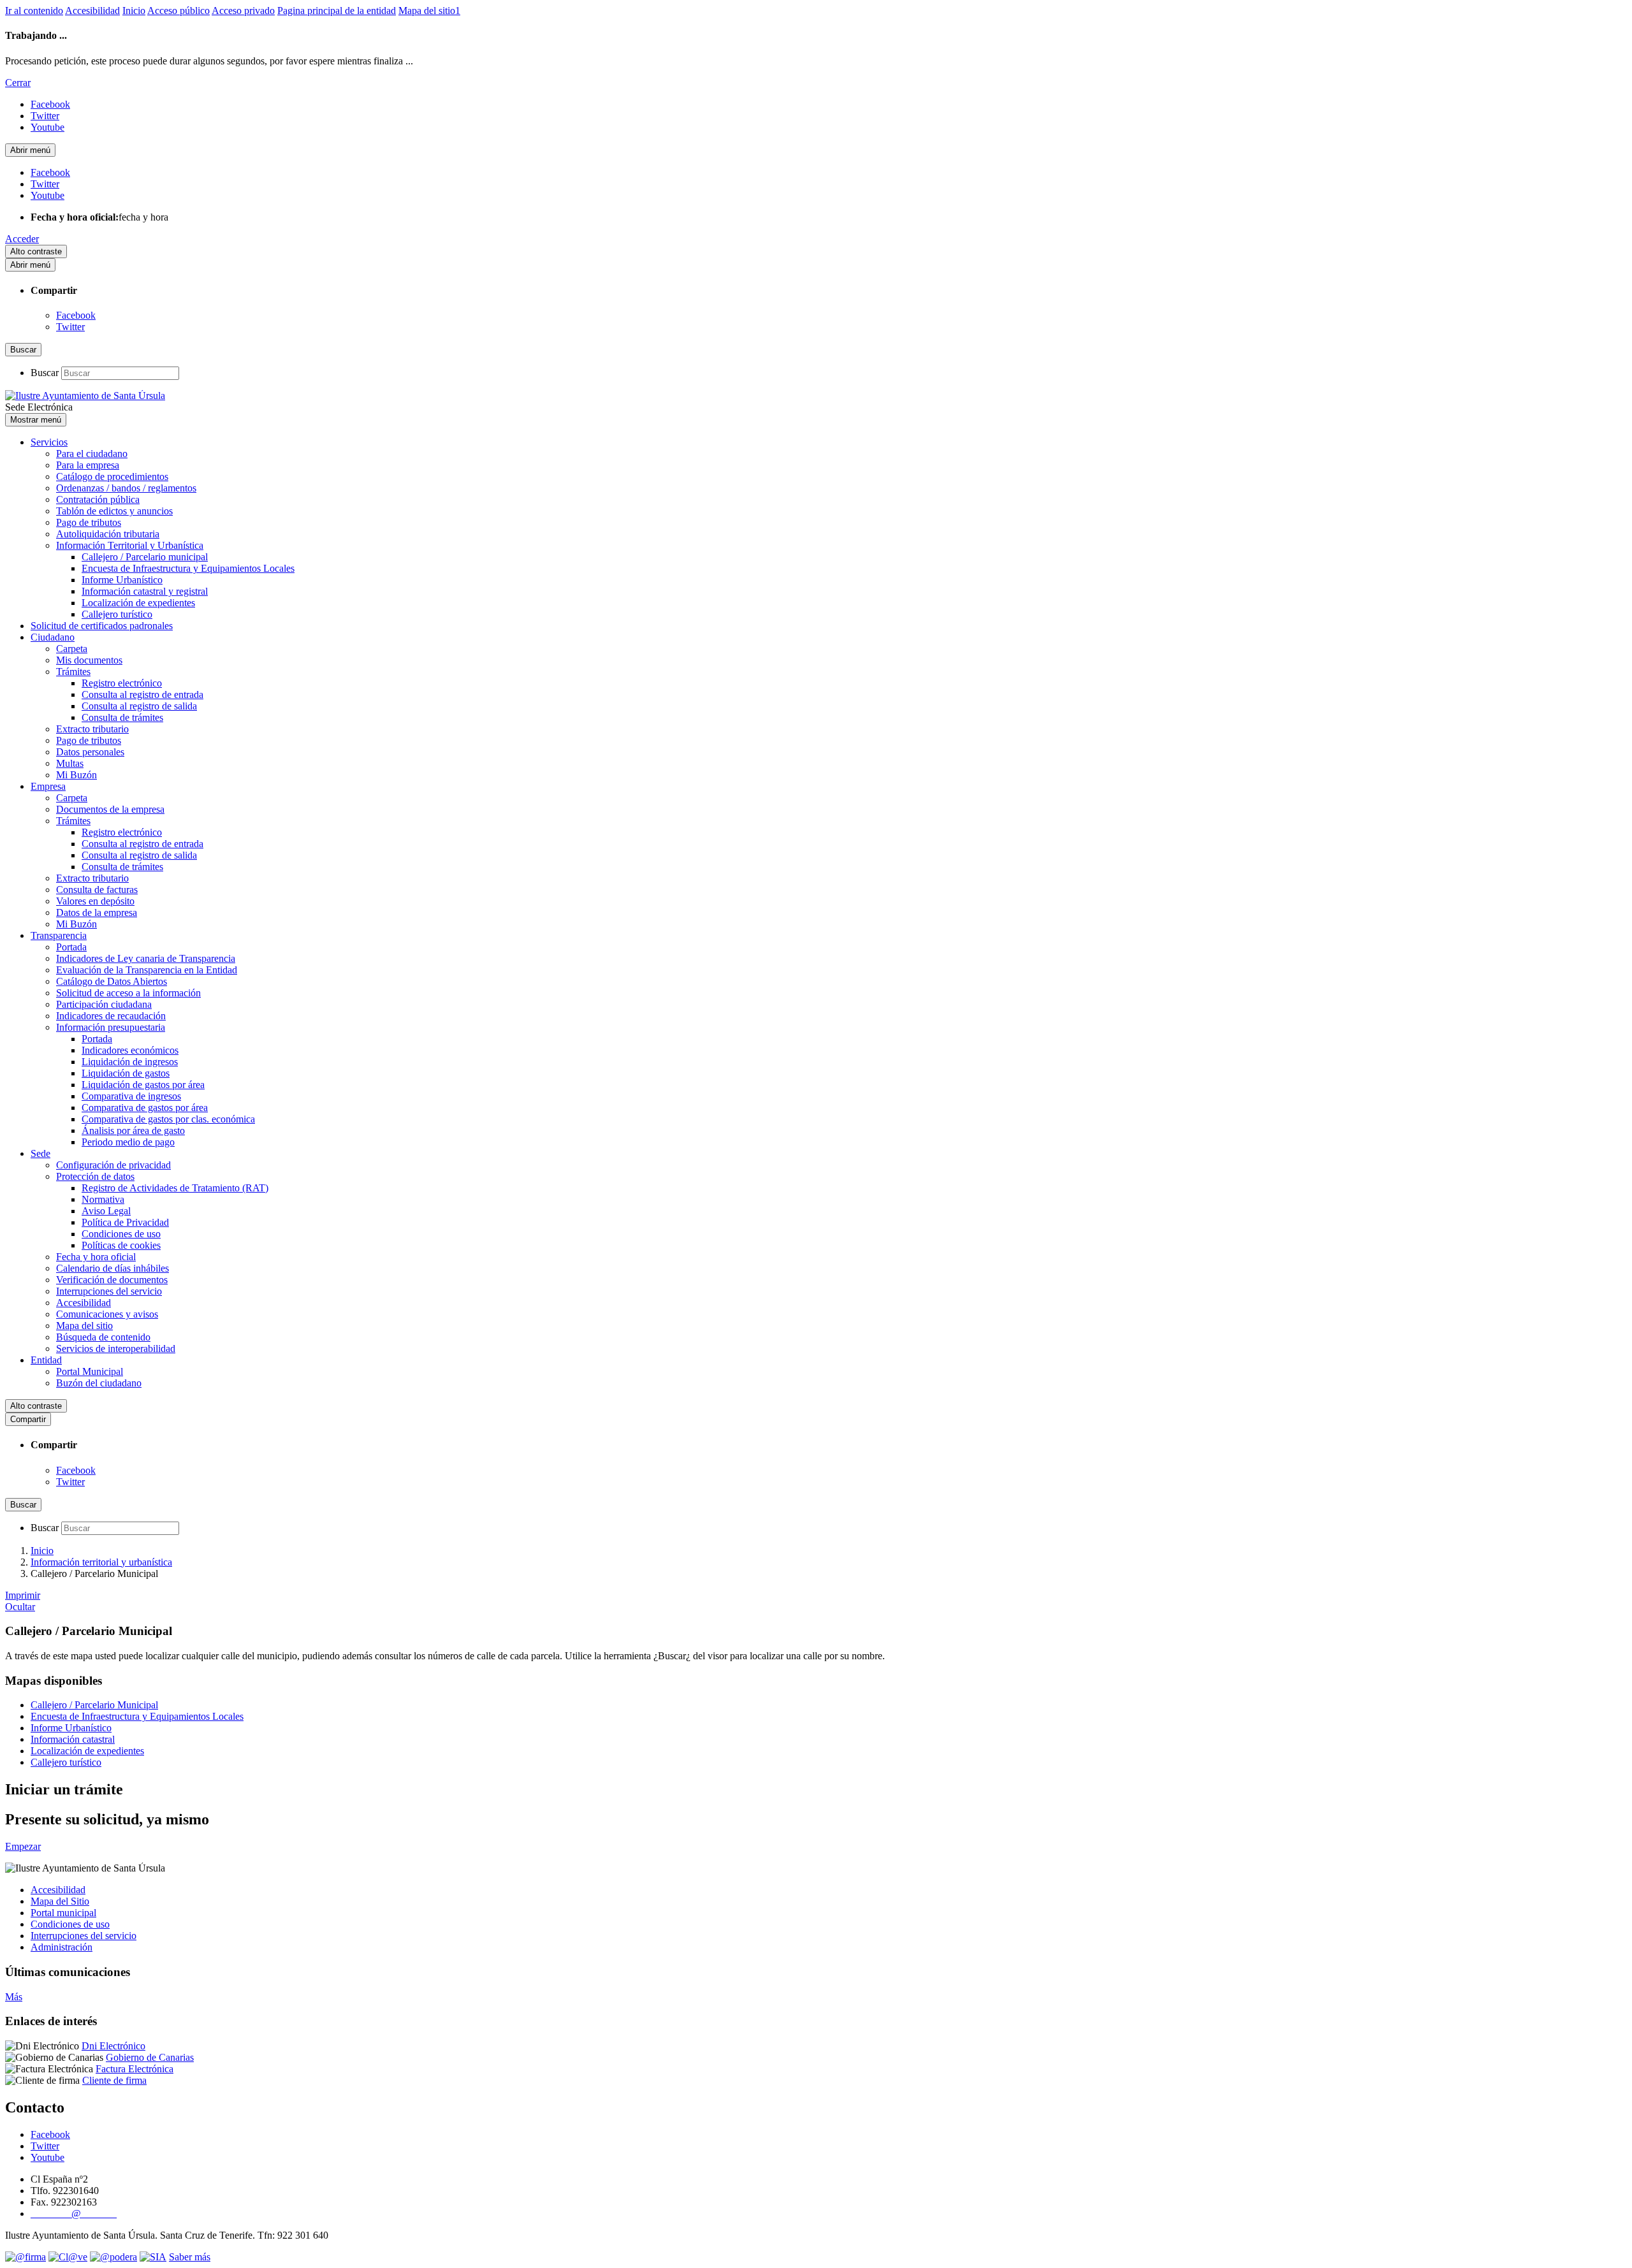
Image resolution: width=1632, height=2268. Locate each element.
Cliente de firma (114, 2080)
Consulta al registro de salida (139, 706)
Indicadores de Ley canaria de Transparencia (146, 958)
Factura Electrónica (135, 2069)
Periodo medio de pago (128, 1142)
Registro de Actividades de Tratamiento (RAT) (175, 1188)
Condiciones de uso (121, 1234)
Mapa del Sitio (60, 1901)
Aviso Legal (106, 1211)
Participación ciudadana (104, 1004)
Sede (40, 1153)
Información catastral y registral (145, 591)
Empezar (23, 1846)
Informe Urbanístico (122, 580)
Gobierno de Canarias (150, 2057)
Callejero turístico (117, 614)
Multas (70, 763)
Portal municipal (63, 1913)
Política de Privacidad (125, 1222)
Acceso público (178, 11)
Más (14, 1997)
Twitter (70, 327)
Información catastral (73, 1739)
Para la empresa (88, 465)
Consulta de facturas (97, 890)
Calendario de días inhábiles (113, 1268)
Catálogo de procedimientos (112, 476)
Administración (62, 1947)
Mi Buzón (76, 775)
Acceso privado (243, 11)
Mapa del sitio (84, 1326)
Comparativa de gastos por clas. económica (168, 1119)
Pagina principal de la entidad (337, 11)
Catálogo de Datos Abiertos (112, 981)
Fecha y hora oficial (96, 1257)
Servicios (49, 442)
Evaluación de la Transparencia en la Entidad (147, 970)
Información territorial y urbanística (101, 1562)
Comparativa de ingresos (131, 1096)
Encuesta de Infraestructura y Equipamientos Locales (188, 568)
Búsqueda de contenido (103, 1337)
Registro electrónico (122, 683)
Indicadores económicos (130, 1050)
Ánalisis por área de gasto (133, 1130)
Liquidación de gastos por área (143, 1085)
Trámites (73, 672)
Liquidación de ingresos (130, 1062)
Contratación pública (98, 499)
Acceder (22, 239)
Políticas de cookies (121, 1245)
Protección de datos (95, 1176)
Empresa (48, 786)
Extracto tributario (92, 729)
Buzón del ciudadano (99, 1383)
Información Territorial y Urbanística (130, 545)
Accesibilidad (92, 11)
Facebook (76, 315)
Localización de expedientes (138, 603)
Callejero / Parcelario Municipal (94, 1705)
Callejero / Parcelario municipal (145, 557)
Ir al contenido (34, 11)
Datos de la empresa (97, 912)
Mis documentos (89, 660)
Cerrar (18, 83)
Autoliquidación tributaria (108, 534)
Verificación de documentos (112, 1280)
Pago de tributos (89, 522)
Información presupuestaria (111, 1027)
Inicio (134, 11)
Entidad (46, 1360)
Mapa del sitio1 (429, 11)
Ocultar (20, 1607)
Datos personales (90, 752)
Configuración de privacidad (113, 1165)
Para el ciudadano (92, 454)
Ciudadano (53, 637)
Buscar (45, 373)
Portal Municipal (90, 1371)
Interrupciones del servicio (109, 1291)
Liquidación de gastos (126, 1073)
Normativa (103, 1199)
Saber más (190, 2257)
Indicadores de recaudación (111, 1016)
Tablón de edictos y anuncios (114, 511)
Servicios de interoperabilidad (116, 1348)
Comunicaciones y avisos (107, 1314)
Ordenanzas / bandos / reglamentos (126, 488)
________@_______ (74, 2213)
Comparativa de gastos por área (145, 1108)
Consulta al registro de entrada (142, 694)
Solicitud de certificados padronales (102, 626)
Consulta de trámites (122, 717)
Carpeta (72, 649)
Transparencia (59, 935)
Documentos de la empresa (110, 809)
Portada (71, 947)
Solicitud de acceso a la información (128, 993)
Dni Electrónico (113, 2046)
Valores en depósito (95, 901)
